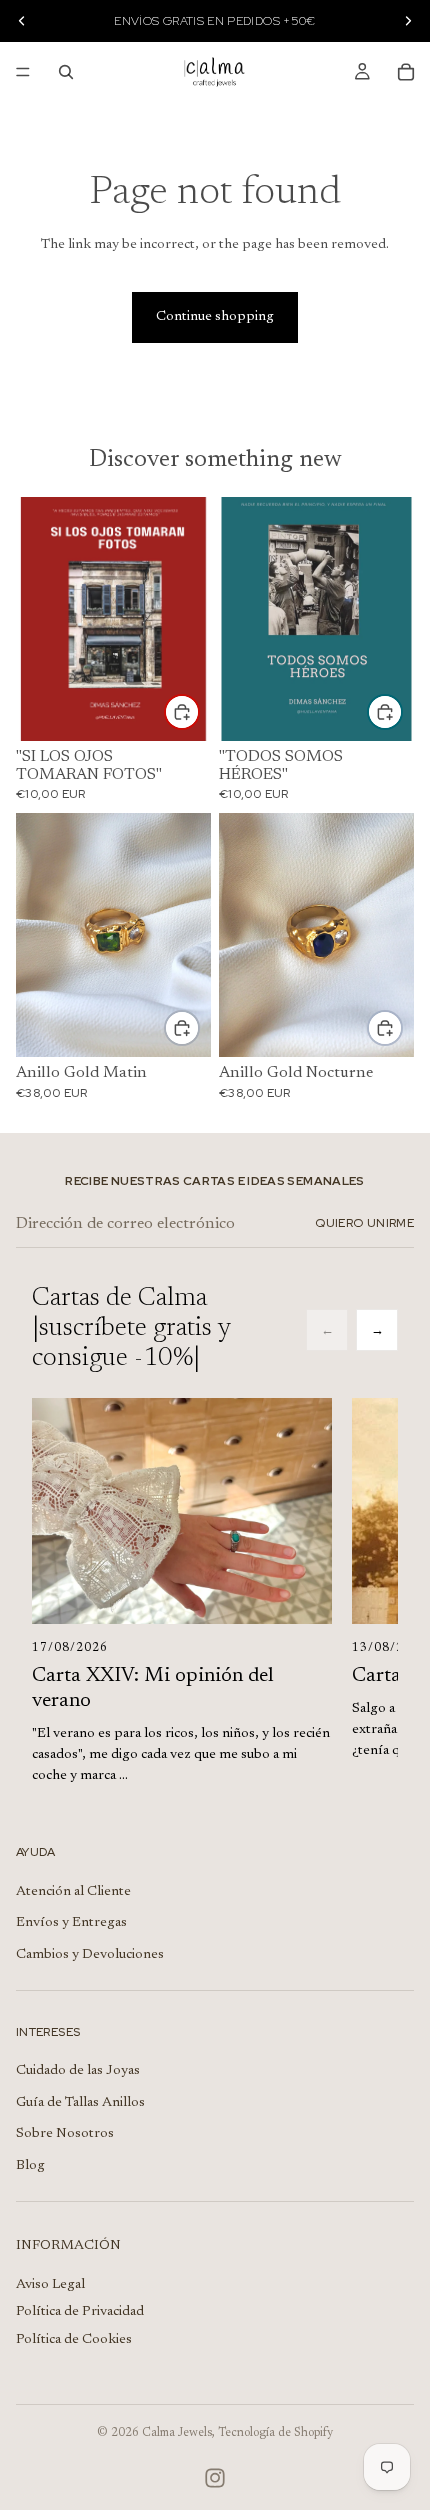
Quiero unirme (364, 1223)
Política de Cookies (74, 2340)
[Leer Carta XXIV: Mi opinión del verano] (182, 1510)
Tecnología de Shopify (275, 2433)
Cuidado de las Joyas (78, 2071)
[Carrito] (406, 72)
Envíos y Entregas (71, 1923)
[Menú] (23, 72)
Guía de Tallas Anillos (80, 2103)
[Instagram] (215, 2478)
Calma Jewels (177, 2433)
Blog (30, 2166)
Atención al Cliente (73, 1892)
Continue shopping (215, 317)
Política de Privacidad (80, 2312)
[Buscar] (66, 72)
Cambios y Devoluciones (90, 1955)
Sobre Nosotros (65, 2134)
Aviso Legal (50, 2285)
